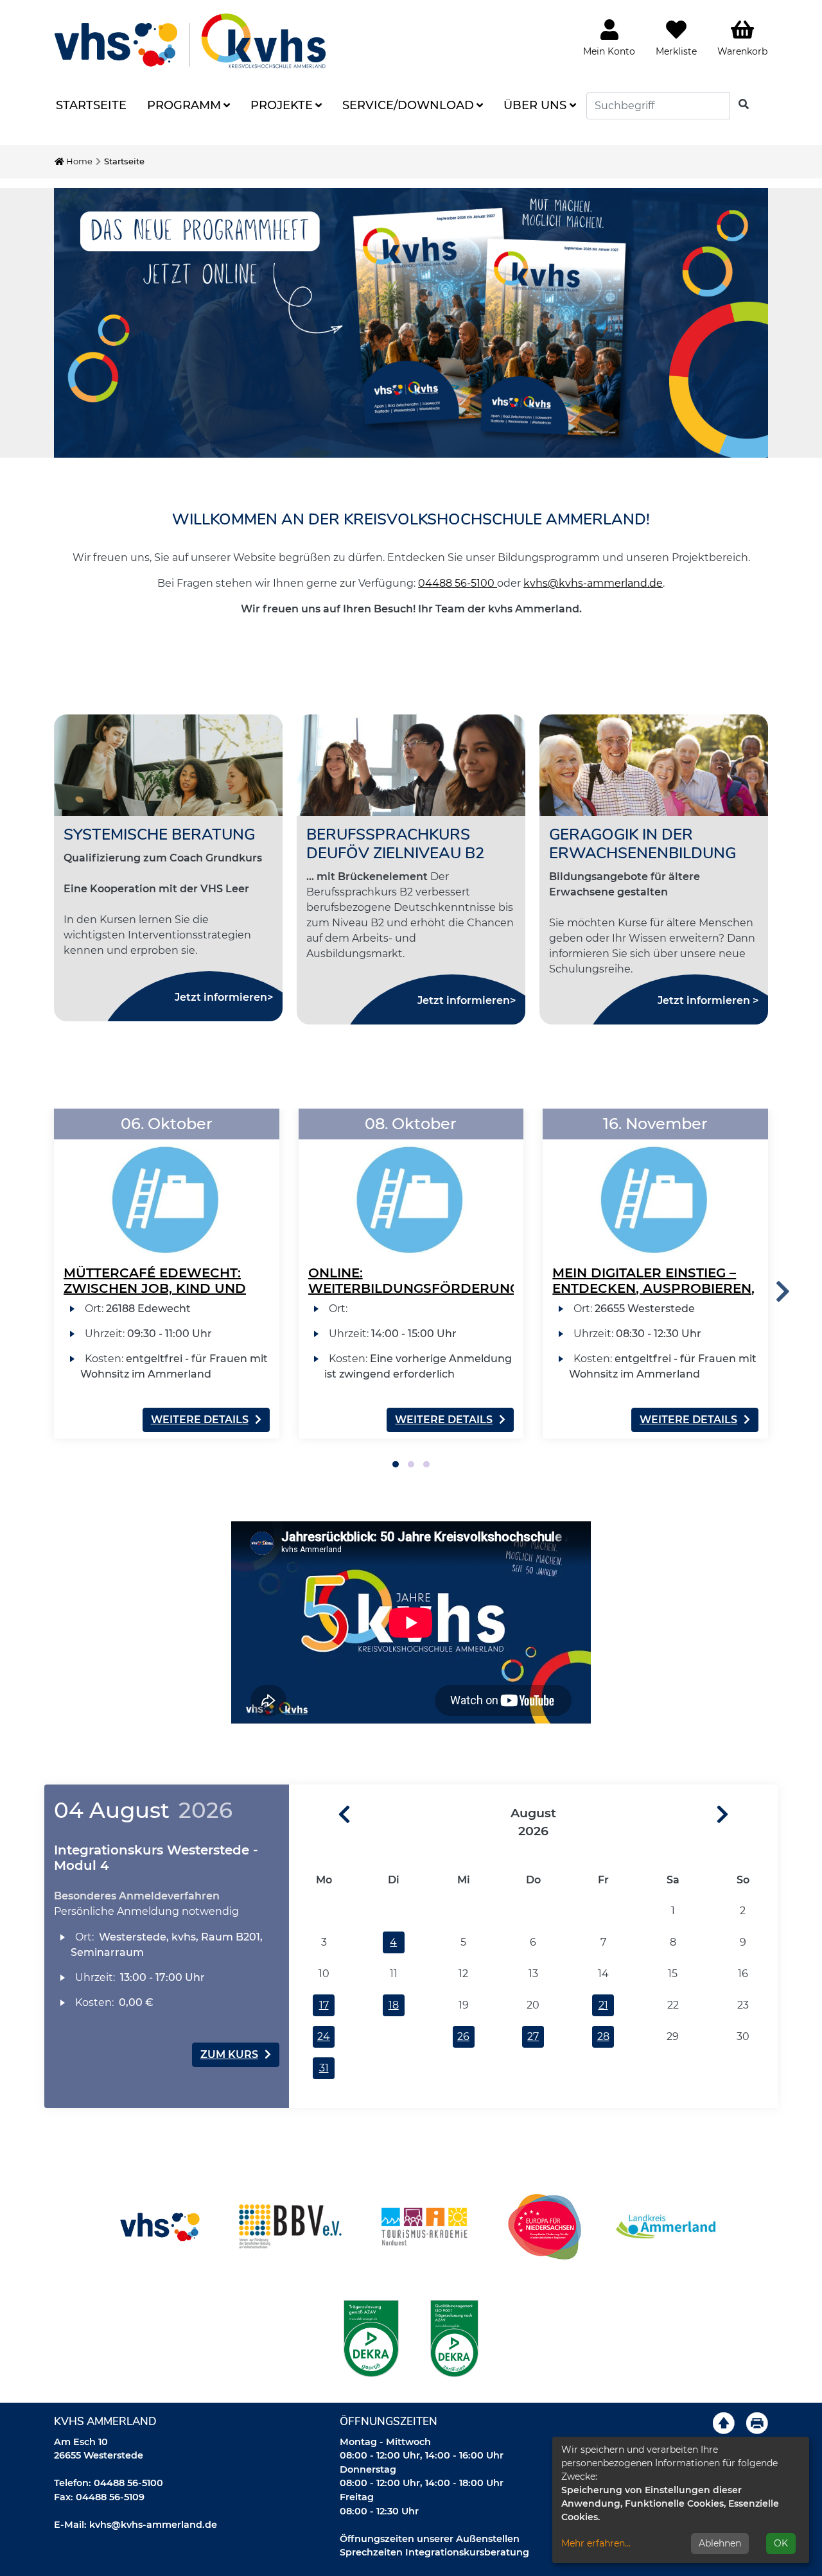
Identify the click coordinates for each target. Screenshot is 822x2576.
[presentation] (783, 1292)
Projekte (282, 105)
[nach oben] (724, 2423)
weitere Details (200, 1420)
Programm (184, 105)
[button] (396, 1464)
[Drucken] (757, 2423)
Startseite (91, 105)
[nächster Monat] (747, 1815)
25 (394, 2036)
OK (781, 2543)
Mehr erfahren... (596, 2543)
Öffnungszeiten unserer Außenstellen (430, 2539)
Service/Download (408, 105)
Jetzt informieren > (708, 1000)
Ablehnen (720, 2543)
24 (324, 2036)
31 (324, 2068)
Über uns (535, 105)
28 (603, 2036)
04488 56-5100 (458, 583)
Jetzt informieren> (224, 997)
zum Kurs (229, 2054)
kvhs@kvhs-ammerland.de (593, 583)
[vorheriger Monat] (320, 1815)
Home (78, 161)
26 (463, 2036)
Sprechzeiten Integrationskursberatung (434, 2552)
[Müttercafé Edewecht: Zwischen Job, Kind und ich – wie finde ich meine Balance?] (167, 1184)
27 (533, 2036)
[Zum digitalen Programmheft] (411, 323)
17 (324, 2005)
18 (394, 2005)
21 (603, 2005)
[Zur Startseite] (190, 41)
